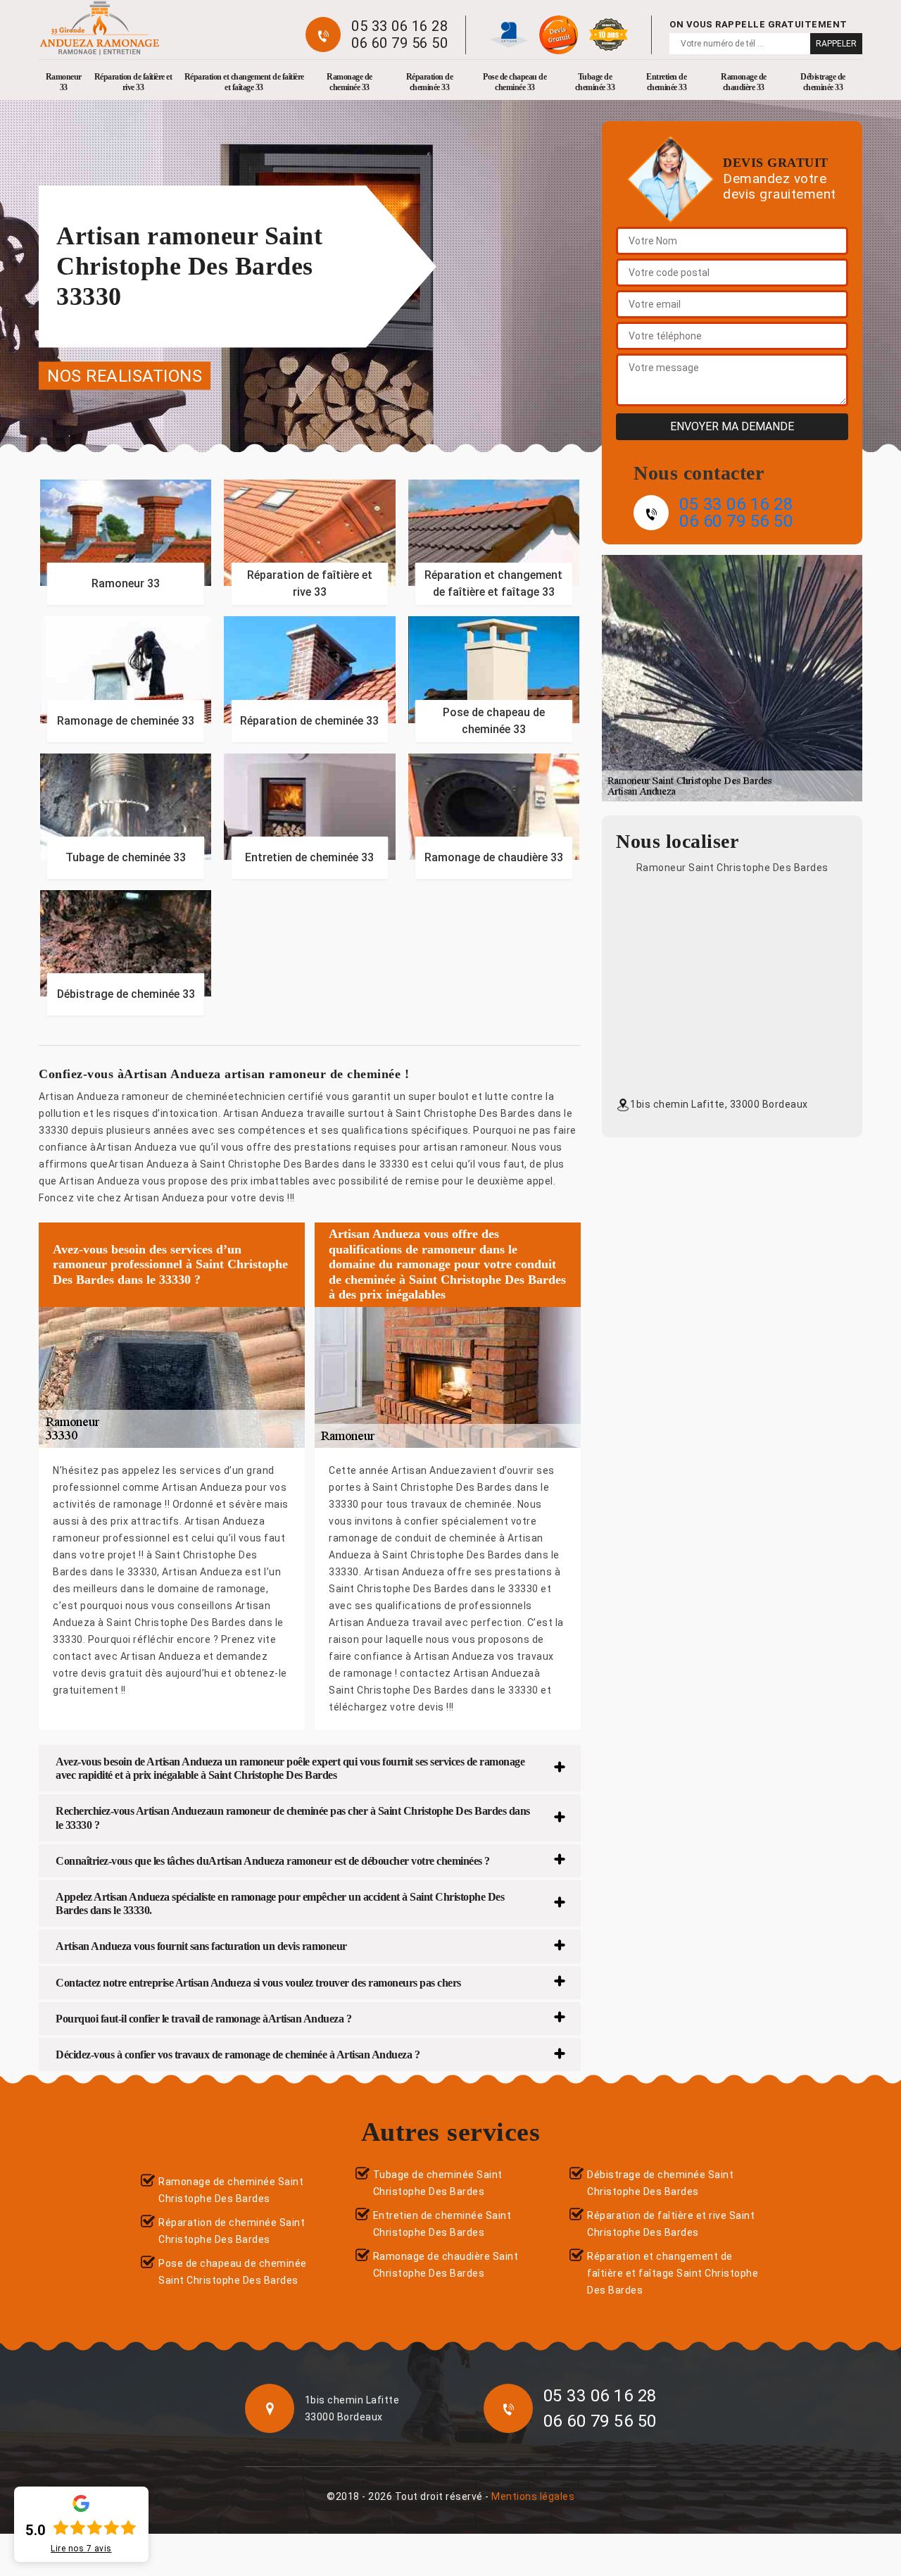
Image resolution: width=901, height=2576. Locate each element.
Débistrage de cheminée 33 (823, 82)
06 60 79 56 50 (399, 43)
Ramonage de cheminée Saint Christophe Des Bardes (231, 2190)
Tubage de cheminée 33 (595, 82)
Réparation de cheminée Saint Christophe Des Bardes (232, 2231)
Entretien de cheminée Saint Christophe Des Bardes (442, 2224)
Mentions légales (533, 2496)
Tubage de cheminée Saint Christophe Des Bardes (438, 2183)
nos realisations (125, 375)
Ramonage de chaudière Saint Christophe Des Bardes (446, 2265)
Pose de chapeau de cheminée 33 (515, 82)
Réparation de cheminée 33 (430, 82)
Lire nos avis (81, 2549)
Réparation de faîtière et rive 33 (133, 82)
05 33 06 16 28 (399, 26)
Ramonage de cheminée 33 (349, 82)
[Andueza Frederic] (99, 28)
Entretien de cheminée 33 (666, 82)
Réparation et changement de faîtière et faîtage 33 (244, 82)
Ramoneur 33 (64, 82)
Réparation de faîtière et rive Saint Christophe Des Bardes (671, 2224)
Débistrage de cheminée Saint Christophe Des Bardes (660, 2183)
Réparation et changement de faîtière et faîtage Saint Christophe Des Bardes (673, 2273)
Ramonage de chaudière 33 (744, 82)
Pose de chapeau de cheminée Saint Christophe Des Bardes (233, 2272)
